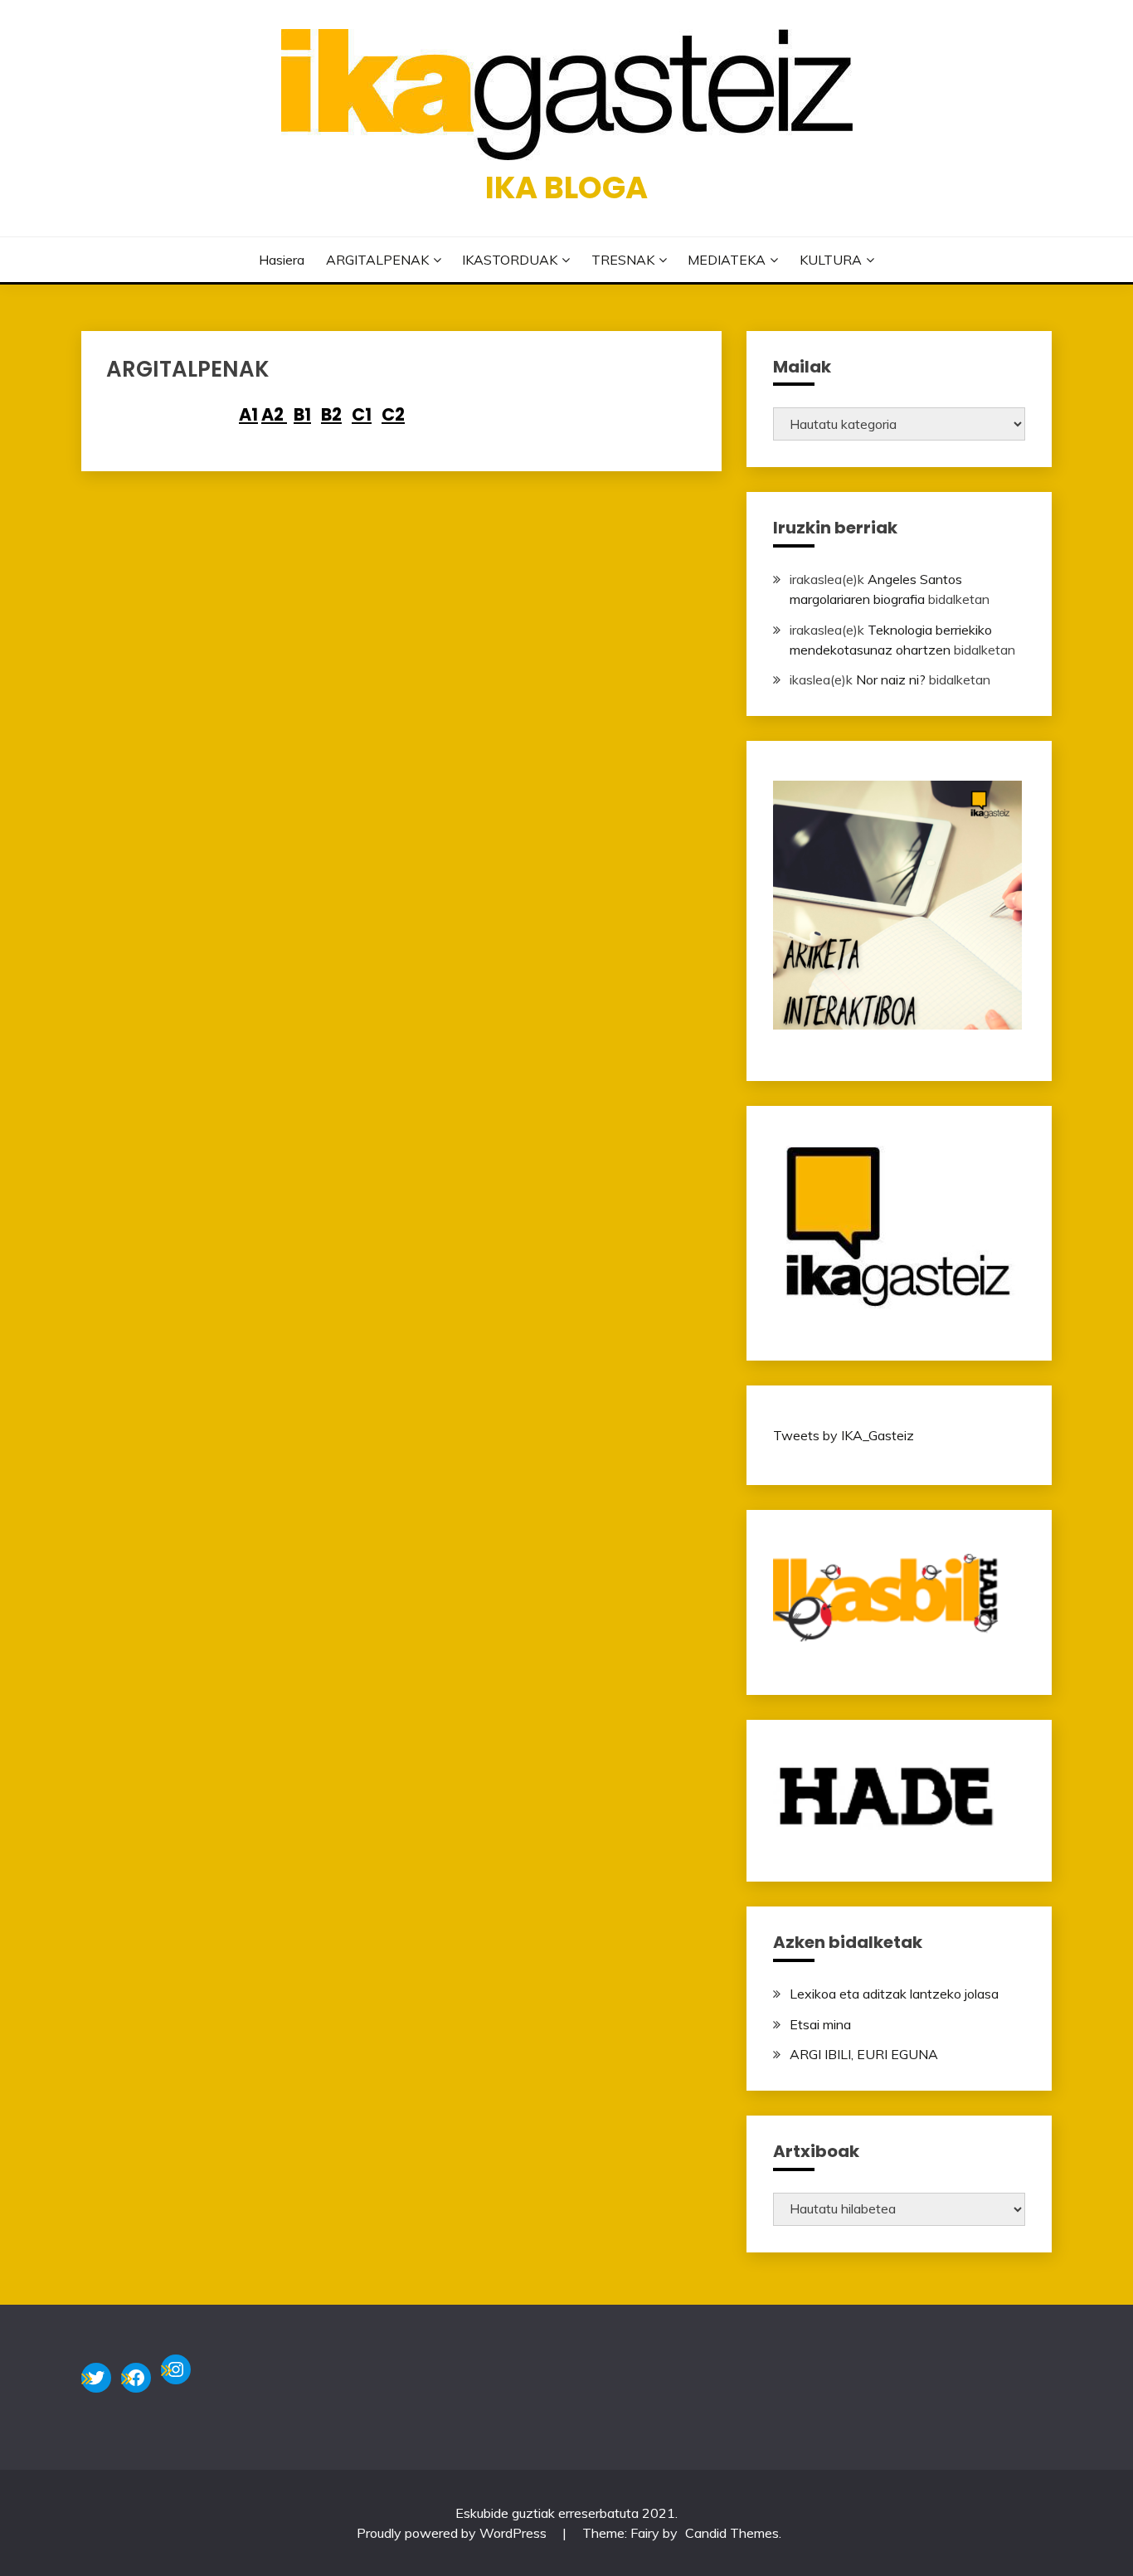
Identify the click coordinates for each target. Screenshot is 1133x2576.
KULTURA (831, 260)
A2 (274, 414)
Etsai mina (820, 2024)
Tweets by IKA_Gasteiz (844, 1435)
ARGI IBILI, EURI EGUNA (864, 2054)
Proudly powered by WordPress (453, 2533)
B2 (331, 414)
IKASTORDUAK (510, 260)
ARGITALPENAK (377, 260)
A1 (248, 414)
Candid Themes (732, 2533)
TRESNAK (623, 260)
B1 (302, 414)
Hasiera (282, 260)
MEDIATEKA (727, 260)
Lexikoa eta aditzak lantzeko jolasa (894, 1994)
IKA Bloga (566, 187)
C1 (362, 414)
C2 (393, 414)
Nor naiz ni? (891, 679)
